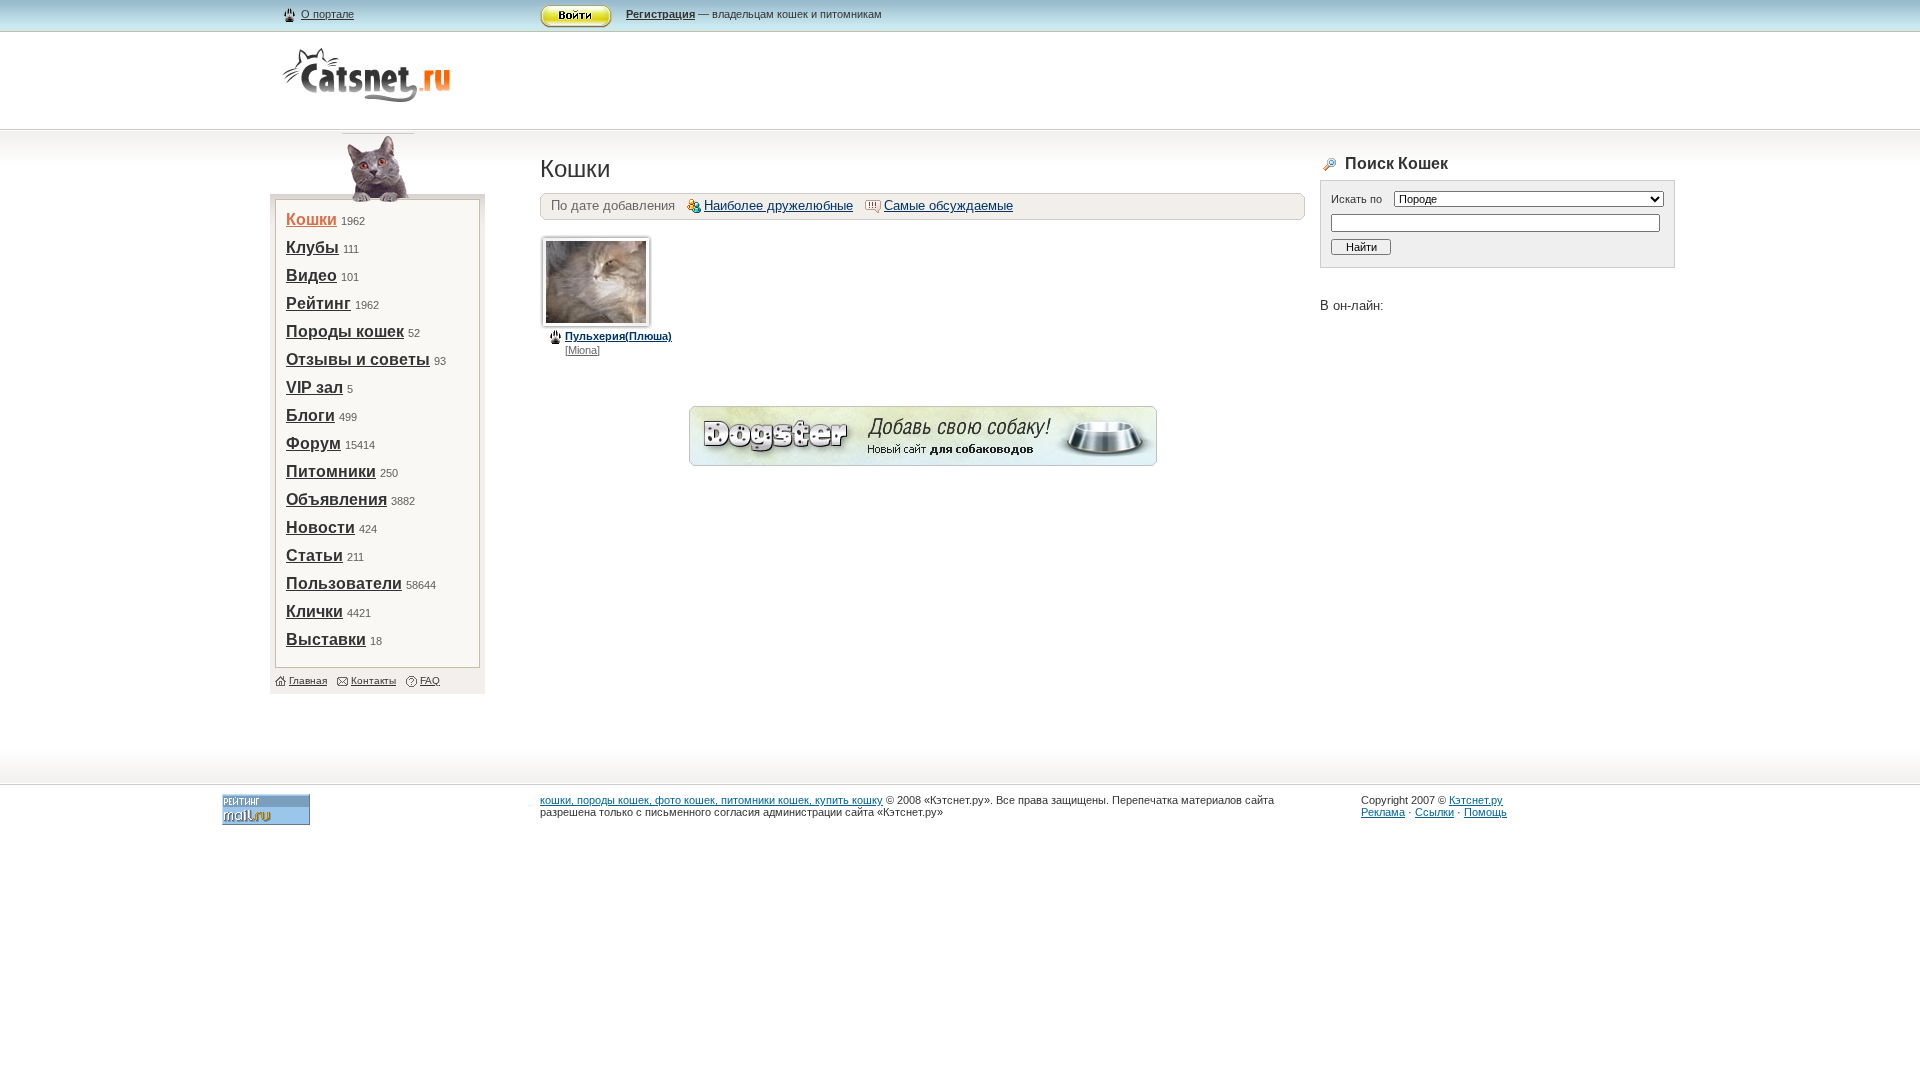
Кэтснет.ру (1476, 800)
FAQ (430, 680)
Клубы (312, 247)
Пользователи (344, 583)
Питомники (331, 471)
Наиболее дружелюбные (778, 205)
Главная (308, 680)
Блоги (310, 415)
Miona (582, 350)
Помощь (1485, 812)
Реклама (1383, 812)
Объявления (336, 499)
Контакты (373, 680)
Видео (311, 275)
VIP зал (314, 387)
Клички (314, 611)
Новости (320, 527)
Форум (313, 443)
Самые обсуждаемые (948, 205)
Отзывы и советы (358, 359)
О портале (327, 14)
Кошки (311, 219)
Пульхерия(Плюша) (618, 336)
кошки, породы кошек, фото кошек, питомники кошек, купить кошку (711, 800)
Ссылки (1434, 812)
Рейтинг (318, 303)
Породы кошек (345, 331)
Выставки (326, 639)
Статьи (314, 555)
